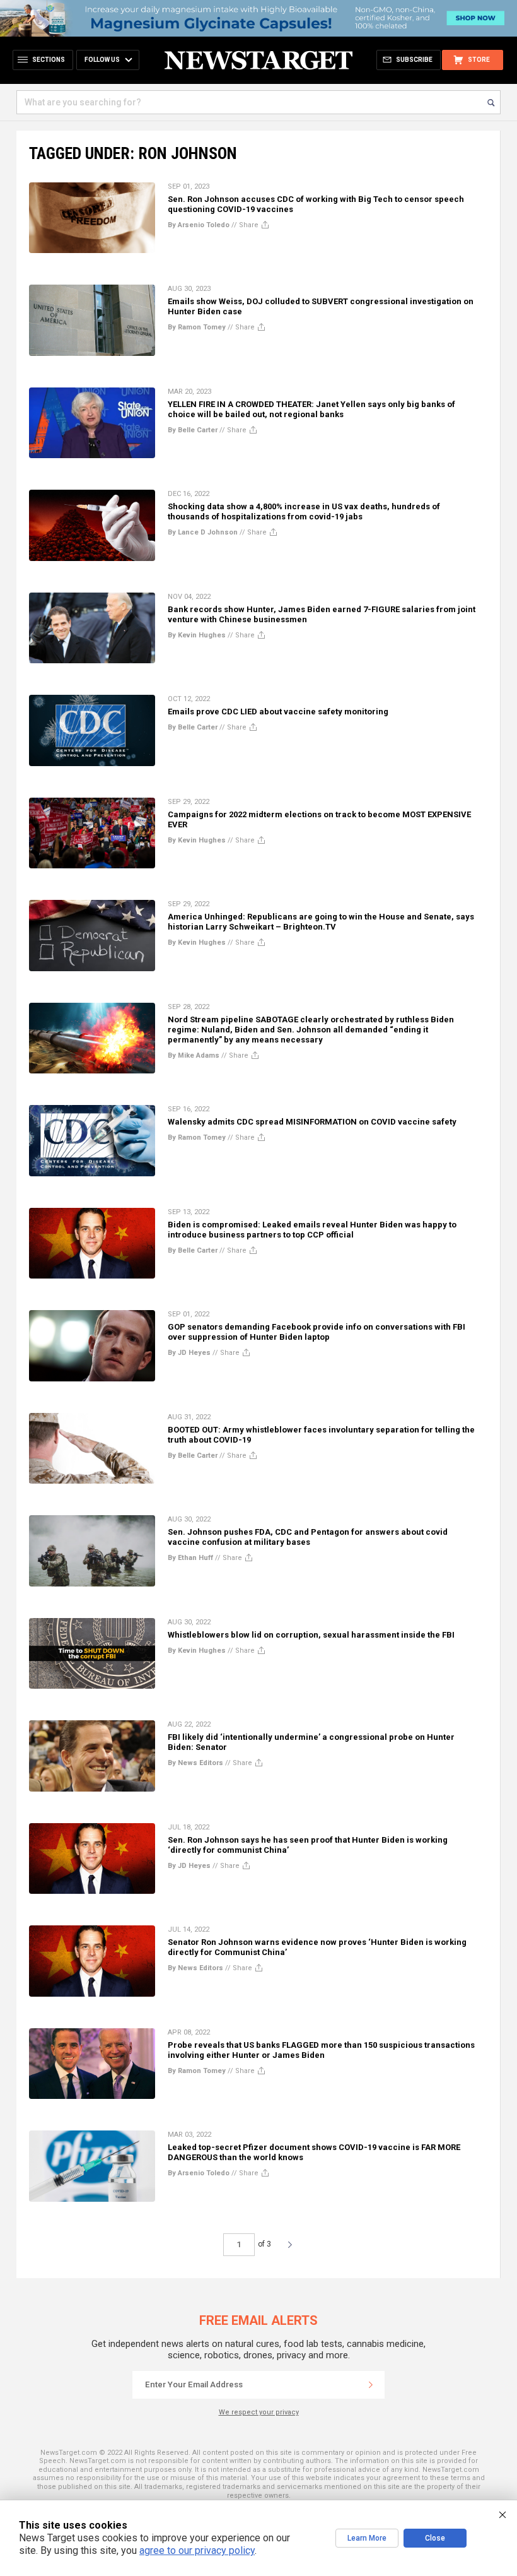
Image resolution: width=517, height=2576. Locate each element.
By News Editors (195, 1763)
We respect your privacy (259, 2412)
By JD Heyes (189, 1353)
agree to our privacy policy (197, 2550)
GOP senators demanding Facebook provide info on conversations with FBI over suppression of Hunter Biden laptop (317, 1332)
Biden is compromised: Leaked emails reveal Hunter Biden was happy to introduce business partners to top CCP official (312, 1230)
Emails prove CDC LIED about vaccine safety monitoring (278, 712)
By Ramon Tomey (197, 327)
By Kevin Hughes (197, 635)
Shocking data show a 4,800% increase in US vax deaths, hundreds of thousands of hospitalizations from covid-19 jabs (304, 511)
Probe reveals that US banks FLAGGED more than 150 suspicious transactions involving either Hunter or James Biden (321, 2050)
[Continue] (371, 2385)
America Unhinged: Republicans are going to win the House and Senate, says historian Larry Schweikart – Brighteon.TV (321, 922)
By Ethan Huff (190, 1558)
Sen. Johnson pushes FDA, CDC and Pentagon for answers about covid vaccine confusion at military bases (308, 1537)
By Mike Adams (194, 1055)
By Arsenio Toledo (199, 225)
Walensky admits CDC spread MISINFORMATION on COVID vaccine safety (312, 1122)
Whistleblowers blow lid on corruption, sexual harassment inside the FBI (311, 1635)
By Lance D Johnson (203, 532)
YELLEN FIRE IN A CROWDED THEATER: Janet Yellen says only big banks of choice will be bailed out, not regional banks (311, 409)
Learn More (367, 2538)
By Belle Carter (193, 430)
